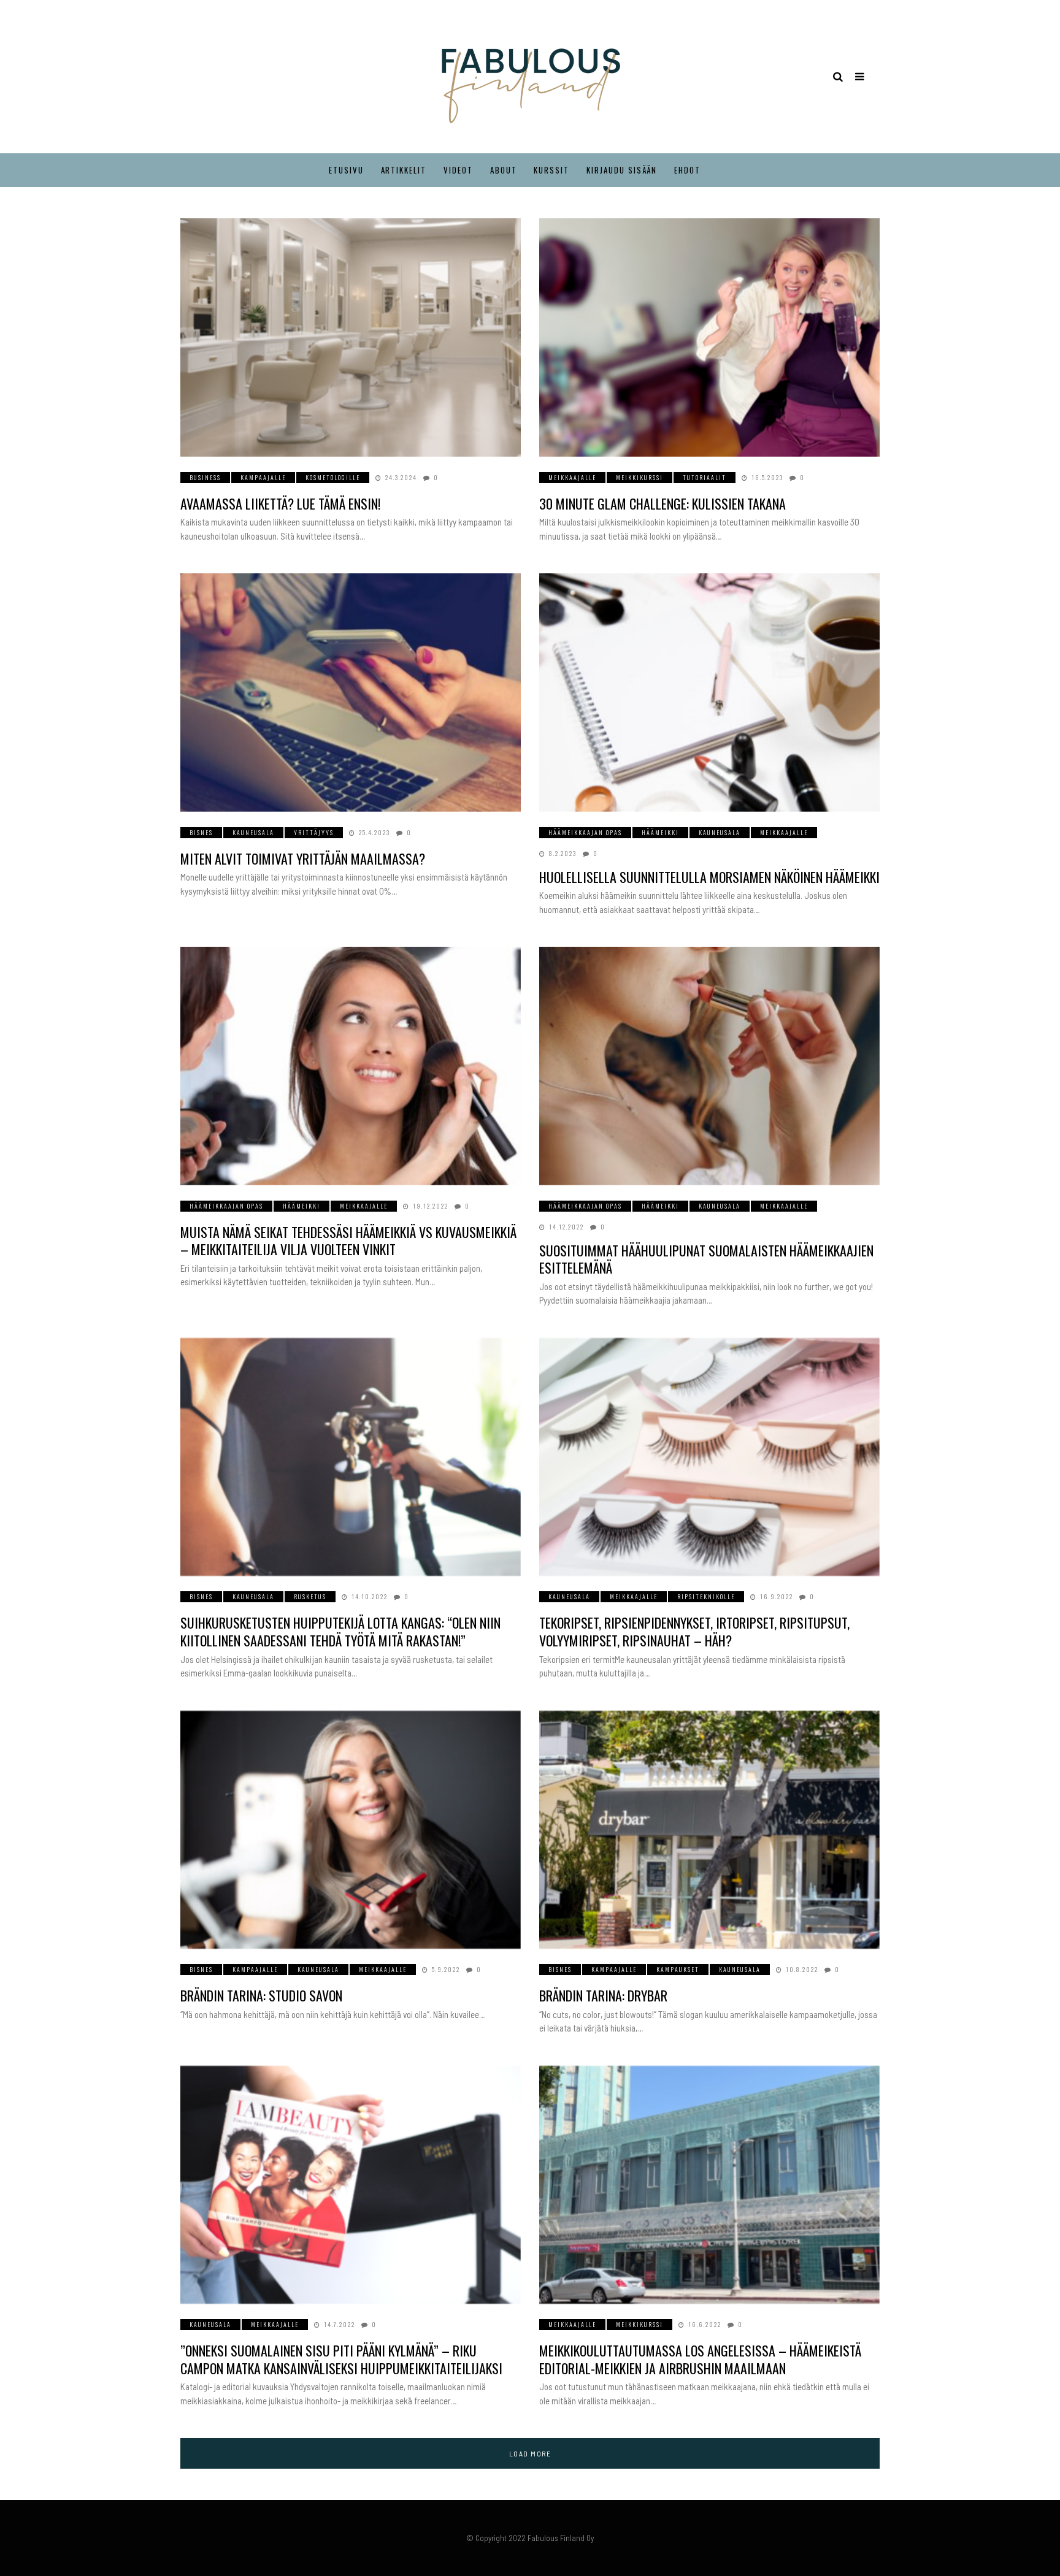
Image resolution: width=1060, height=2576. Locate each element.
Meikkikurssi (639, 477)
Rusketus (310, 1596)
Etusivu (346, 170)
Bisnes (201, 832)
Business (205, 477)
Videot (458, 170)
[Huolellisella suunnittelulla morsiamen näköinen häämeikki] (709, 693)
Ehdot (687, 170)
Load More (530, 2453)
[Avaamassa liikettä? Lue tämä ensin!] (351, 338)
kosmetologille (333, 477)
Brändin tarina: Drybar (603, 1995)
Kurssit (551, 170)
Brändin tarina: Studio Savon (261, 1995)
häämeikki (660, 832)
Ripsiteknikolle (706, 1596)
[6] (709, 1457)
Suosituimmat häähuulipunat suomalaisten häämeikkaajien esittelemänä (706, 1259)
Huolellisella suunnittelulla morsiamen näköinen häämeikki (709, 877)
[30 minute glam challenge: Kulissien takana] (709, 338)
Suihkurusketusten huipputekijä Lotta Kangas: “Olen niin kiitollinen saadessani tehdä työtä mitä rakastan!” (340, 1631)
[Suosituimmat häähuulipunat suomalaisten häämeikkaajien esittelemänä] (709, 1066)
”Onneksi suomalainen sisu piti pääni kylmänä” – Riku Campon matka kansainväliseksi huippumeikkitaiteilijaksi (341, 2359)
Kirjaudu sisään (622, 170)
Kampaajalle (263, 477)
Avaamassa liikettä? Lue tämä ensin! (280, 503)
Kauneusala (253, 832)
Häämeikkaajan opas (585, 832)
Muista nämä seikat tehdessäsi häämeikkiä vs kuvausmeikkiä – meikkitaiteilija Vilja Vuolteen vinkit (348, 1241)
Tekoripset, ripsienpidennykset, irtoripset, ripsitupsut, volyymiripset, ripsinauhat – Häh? (694, 1631)
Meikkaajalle (572, 477)
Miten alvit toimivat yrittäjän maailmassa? (303, 858)
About (504, 170)
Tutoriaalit (705, 477)
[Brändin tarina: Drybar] (709, 1830)
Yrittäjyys (314, 832)
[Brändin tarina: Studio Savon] (351, 1830)
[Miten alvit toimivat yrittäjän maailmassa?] (351, 693)
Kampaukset (678, 1969)
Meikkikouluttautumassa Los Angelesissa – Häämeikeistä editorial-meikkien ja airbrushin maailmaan (700, 2359)
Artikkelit (404, 170)
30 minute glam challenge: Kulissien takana (662, 503)
